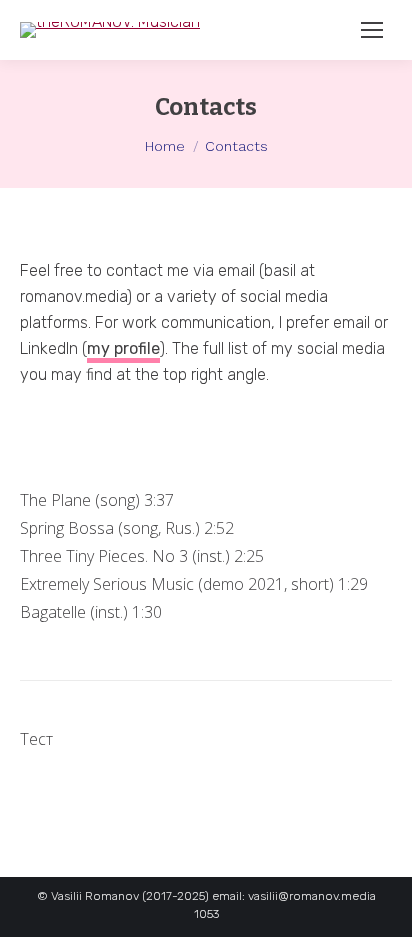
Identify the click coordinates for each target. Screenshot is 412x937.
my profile (123, 348)
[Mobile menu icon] (372, 30)
